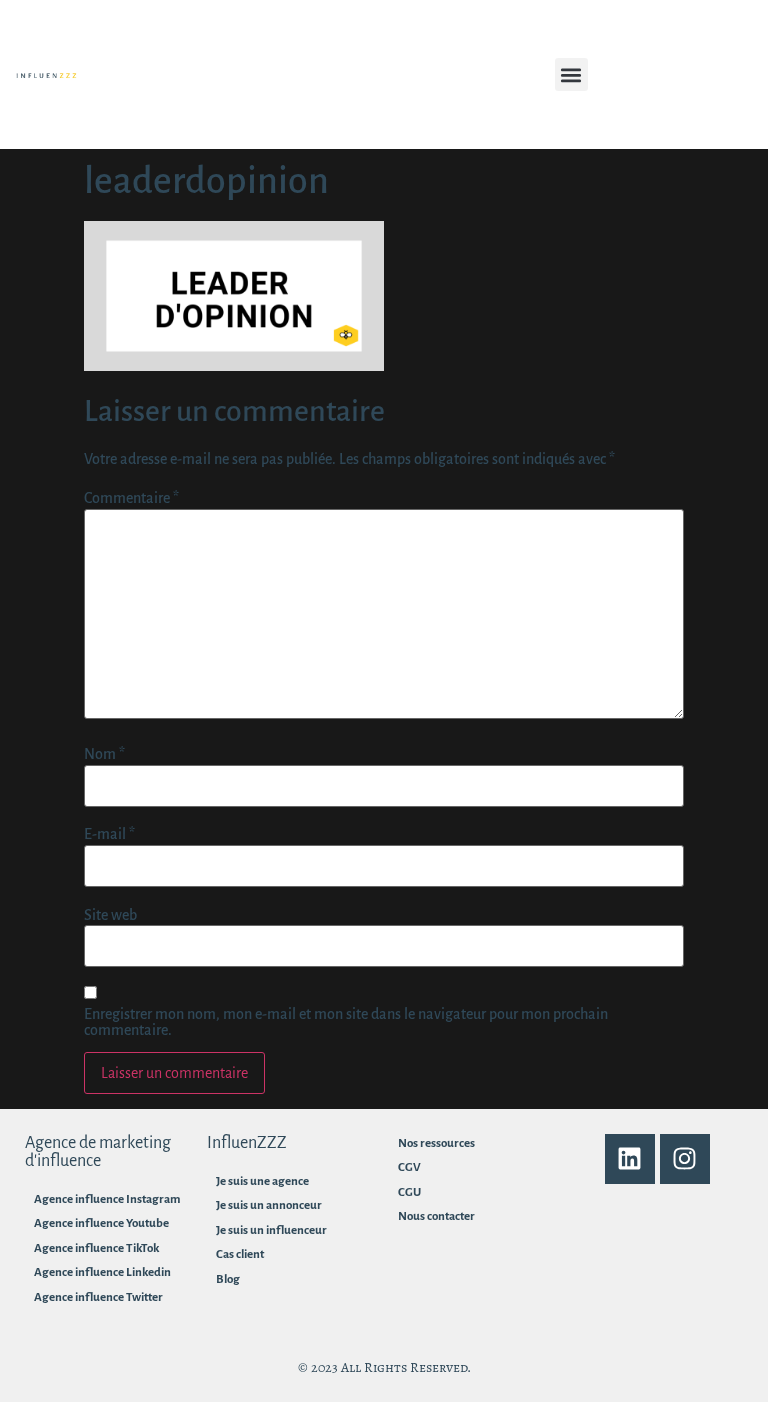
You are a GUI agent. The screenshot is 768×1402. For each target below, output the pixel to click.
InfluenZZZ (247, 1143)
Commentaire (131, 498)
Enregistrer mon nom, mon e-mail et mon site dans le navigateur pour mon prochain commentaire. (346, 1022)
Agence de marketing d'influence (98, 1152)
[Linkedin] (630, 1159)
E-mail (109, 834)
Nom (104, 754)
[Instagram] (685, 1159)
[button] (571, 74)
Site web (110, 915)
